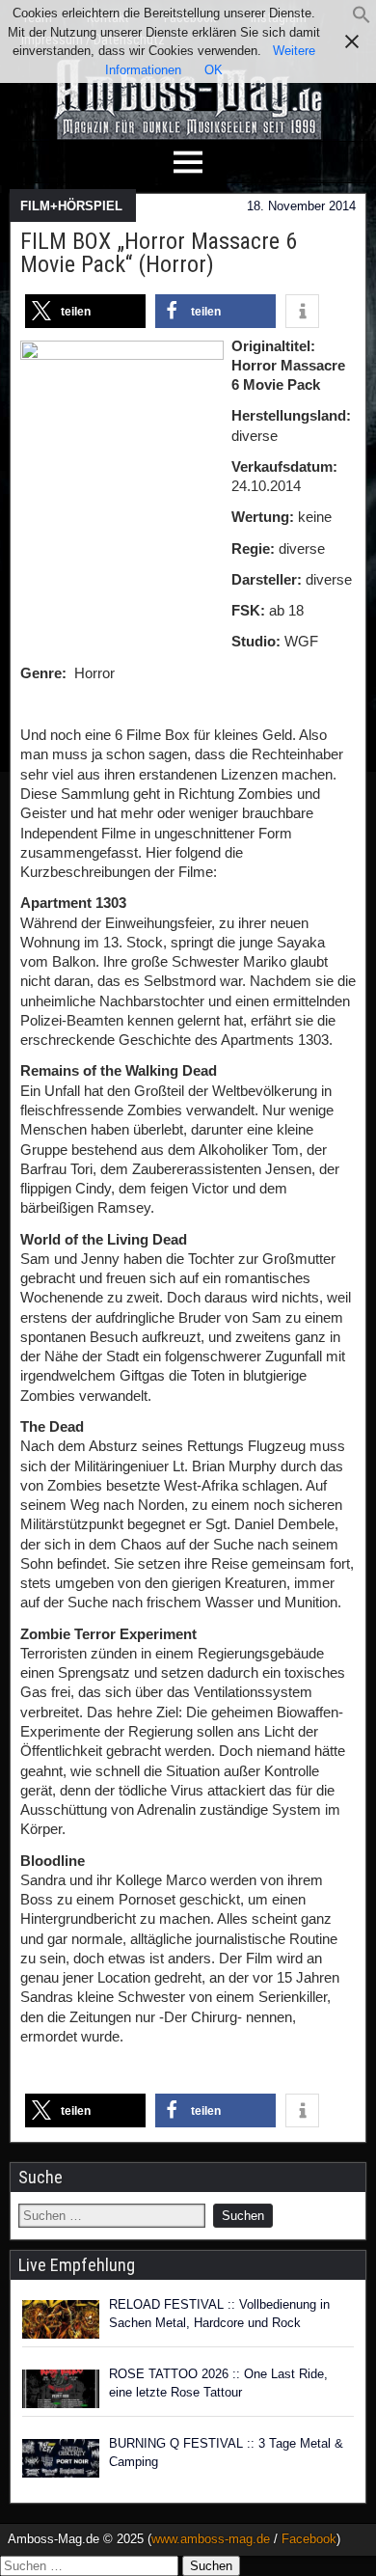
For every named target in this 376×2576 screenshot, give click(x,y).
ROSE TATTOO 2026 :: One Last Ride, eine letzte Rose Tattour (218, 2384)
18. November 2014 (301, 206)
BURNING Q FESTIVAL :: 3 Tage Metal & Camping (226, 2453)
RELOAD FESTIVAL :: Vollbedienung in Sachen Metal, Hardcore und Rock (219, 2314)
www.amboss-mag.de (211, 2539)
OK (214, 70)
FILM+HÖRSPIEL (71, 206)
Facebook (309, 2539)
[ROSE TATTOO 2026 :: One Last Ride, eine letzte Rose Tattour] (61, 2389)
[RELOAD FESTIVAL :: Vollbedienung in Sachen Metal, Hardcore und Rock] (61, 2319)
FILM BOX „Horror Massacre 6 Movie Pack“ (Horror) (159, 253)
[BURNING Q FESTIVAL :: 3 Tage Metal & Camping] (61, 2458)
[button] (362, 20)
